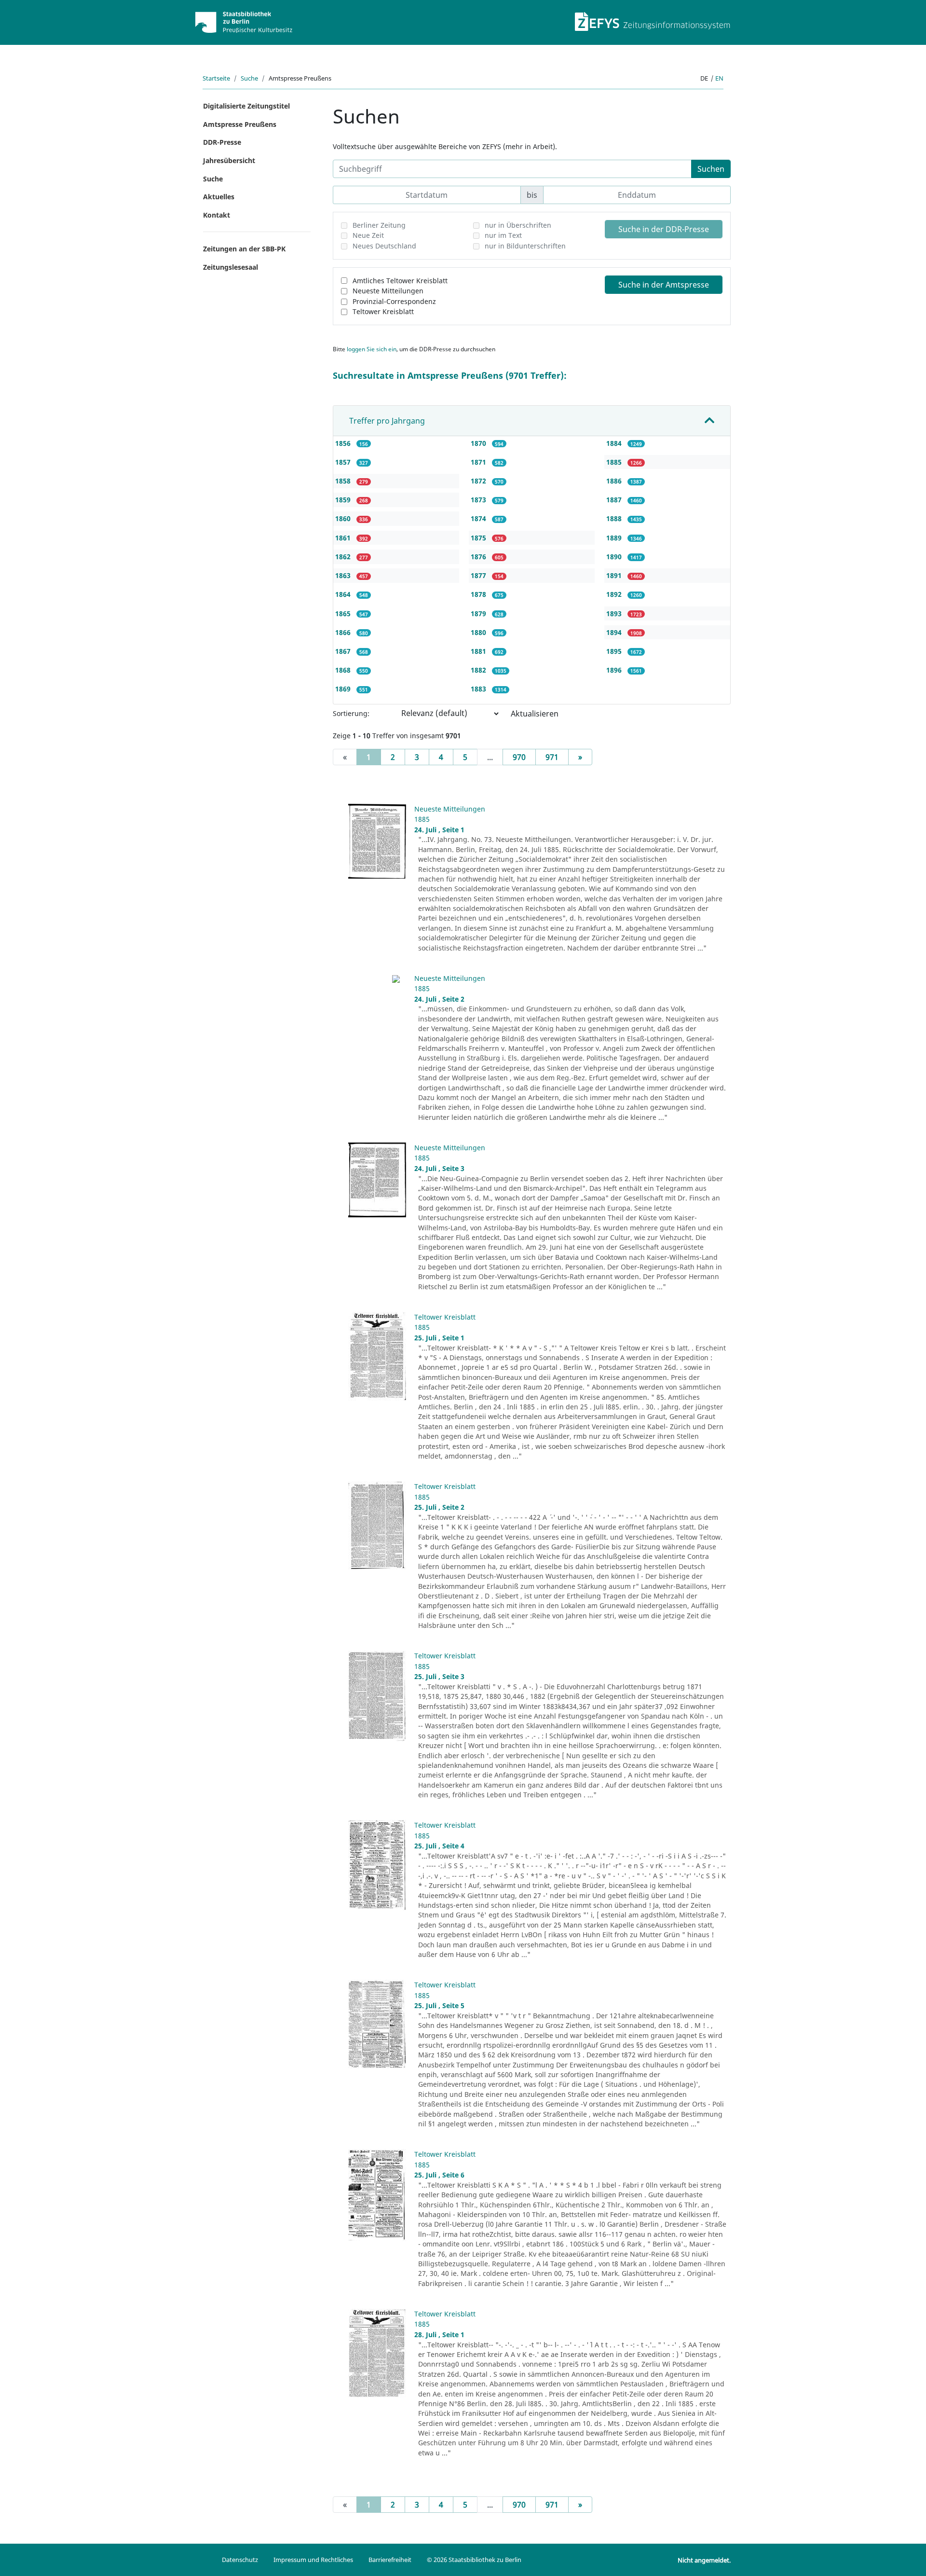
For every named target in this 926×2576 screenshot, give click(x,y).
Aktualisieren (535, 714)
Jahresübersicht (229, 160)
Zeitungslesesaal (231, 267)
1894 (615, 632)
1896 (615, 670)
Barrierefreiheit (390, 2560)
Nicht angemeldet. (704, 2560)
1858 (344, 481)
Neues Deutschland (384, 246)
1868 (344, 670)
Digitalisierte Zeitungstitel (246, 106)
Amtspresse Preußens (240, 124)
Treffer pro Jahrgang (387, 421)
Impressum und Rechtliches (313, 2560)
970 (519, 757)
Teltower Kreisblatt (383, 311)
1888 (615, 518)
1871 (479, 462)
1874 (479, 518)
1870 (479, 443)
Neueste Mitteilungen (388, 291)
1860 (344, 518)
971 (552, 757)
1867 (344, 651)
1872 (479, 481)
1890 (615, 557)
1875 (479, 538)
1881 (479, 651)
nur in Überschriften (518, 225)
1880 (479, 632)
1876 (479, 557)
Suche (249, 78)
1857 (344, 462)
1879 (479, 613)
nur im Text (503, 235)
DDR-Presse (222, 142)
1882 (479, 670)
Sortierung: (351, 713)
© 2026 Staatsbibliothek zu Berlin (474, 2560)
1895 (615, 651)
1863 (344, 575)
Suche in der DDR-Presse (664, 229)
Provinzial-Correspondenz (394, 301)
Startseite (216, 78)
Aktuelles (219, 197)
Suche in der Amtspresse (664, 285)
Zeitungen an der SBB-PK (244, 249)
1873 (479, 500)
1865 (344, 613)
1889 (615, 538)
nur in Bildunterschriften (525, 246)
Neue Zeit (368, 235)
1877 (479, 575)
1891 (615, 575)
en (719, 78)
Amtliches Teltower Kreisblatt (400, 281)
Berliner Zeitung (379, 225)
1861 (344, 538)
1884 (615, 443)
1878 (479, 594)
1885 (615, 462)
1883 (479, 689)
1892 (615, 594)
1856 (344, 443)
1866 (344, 632)
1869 (344, 689)
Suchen (711, 169)
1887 (615, 500)
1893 (615, 613)
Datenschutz (240, 2560)
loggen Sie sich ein (372, 349)
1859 (344, 500)
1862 (344, 557)
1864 (344, 594)
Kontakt (217, 215)
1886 (615, 481)
